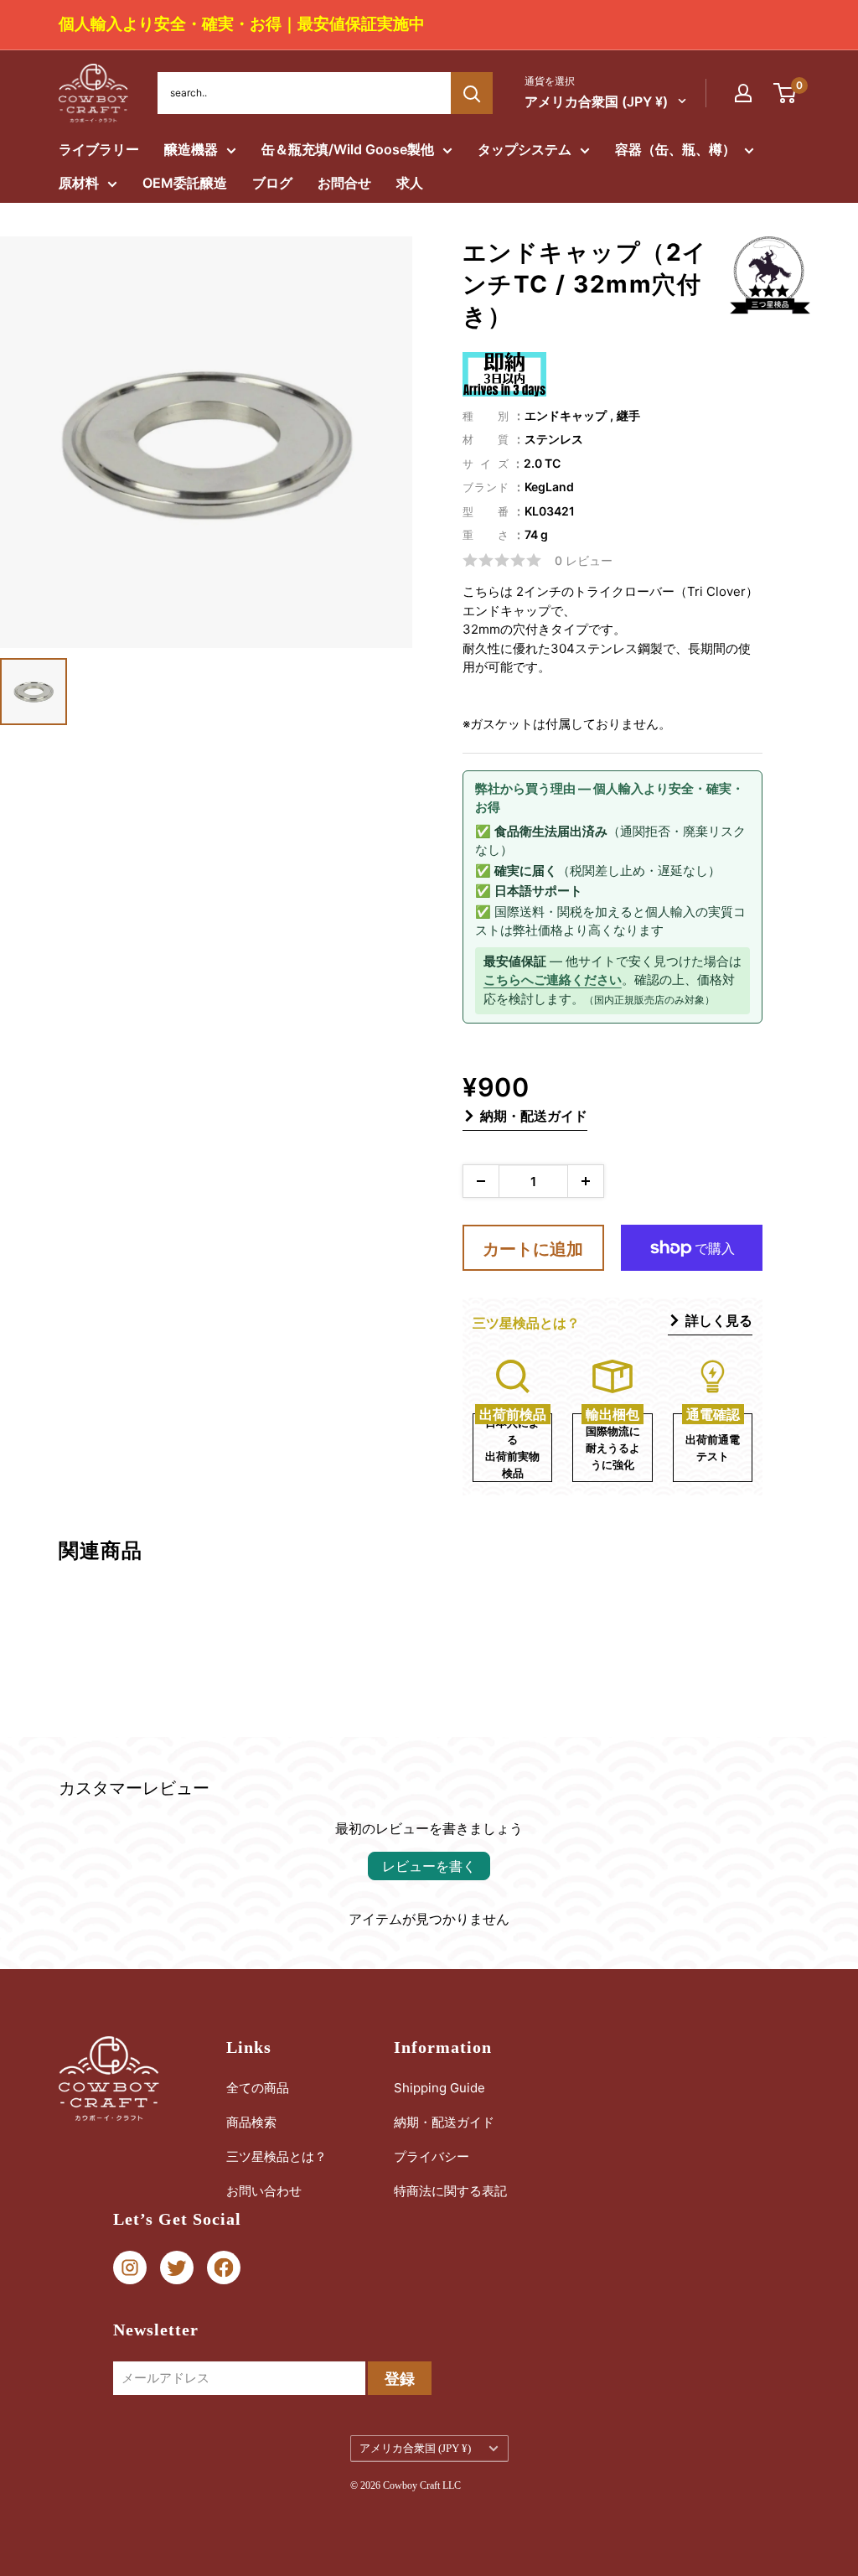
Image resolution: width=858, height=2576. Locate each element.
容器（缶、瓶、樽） (675, 149)
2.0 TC (542, 463)
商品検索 (251, 2122)
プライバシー (432, 2156)
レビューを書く (429, 1866)
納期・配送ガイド (534, 1116)
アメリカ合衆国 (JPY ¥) (415, 2449)
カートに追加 (533, 1249)
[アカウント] (743, 93)
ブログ (272, 183)
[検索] (472, 93)
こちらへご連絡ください (553, 980)
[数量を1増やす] (586, 1181)
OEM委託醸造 (185, 183)
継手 (628, 415)
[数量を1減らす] (481, 1181)
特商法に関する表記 (450, 2191)
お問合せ (344, 183)
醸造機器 (191, 149)
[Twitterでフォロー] (177, 2268)
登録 (400, 2379)
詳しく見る (719, 1320)
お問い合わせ (264, 2191)
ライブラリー (99, 149)
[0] (786, 93)
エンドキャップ (566, 415)
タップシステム (525, 149)
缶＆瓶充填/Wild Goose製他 (348, 149)
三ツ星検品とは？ (277, 2156)
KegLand (549, 487)
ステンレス (554, 439)
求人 (410, 183)
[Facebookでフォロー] (224, 2268)
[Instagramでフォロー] (130, 2268)
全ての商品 (258, 2088)
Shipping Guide (439, 2088)
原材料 (79, 183)
